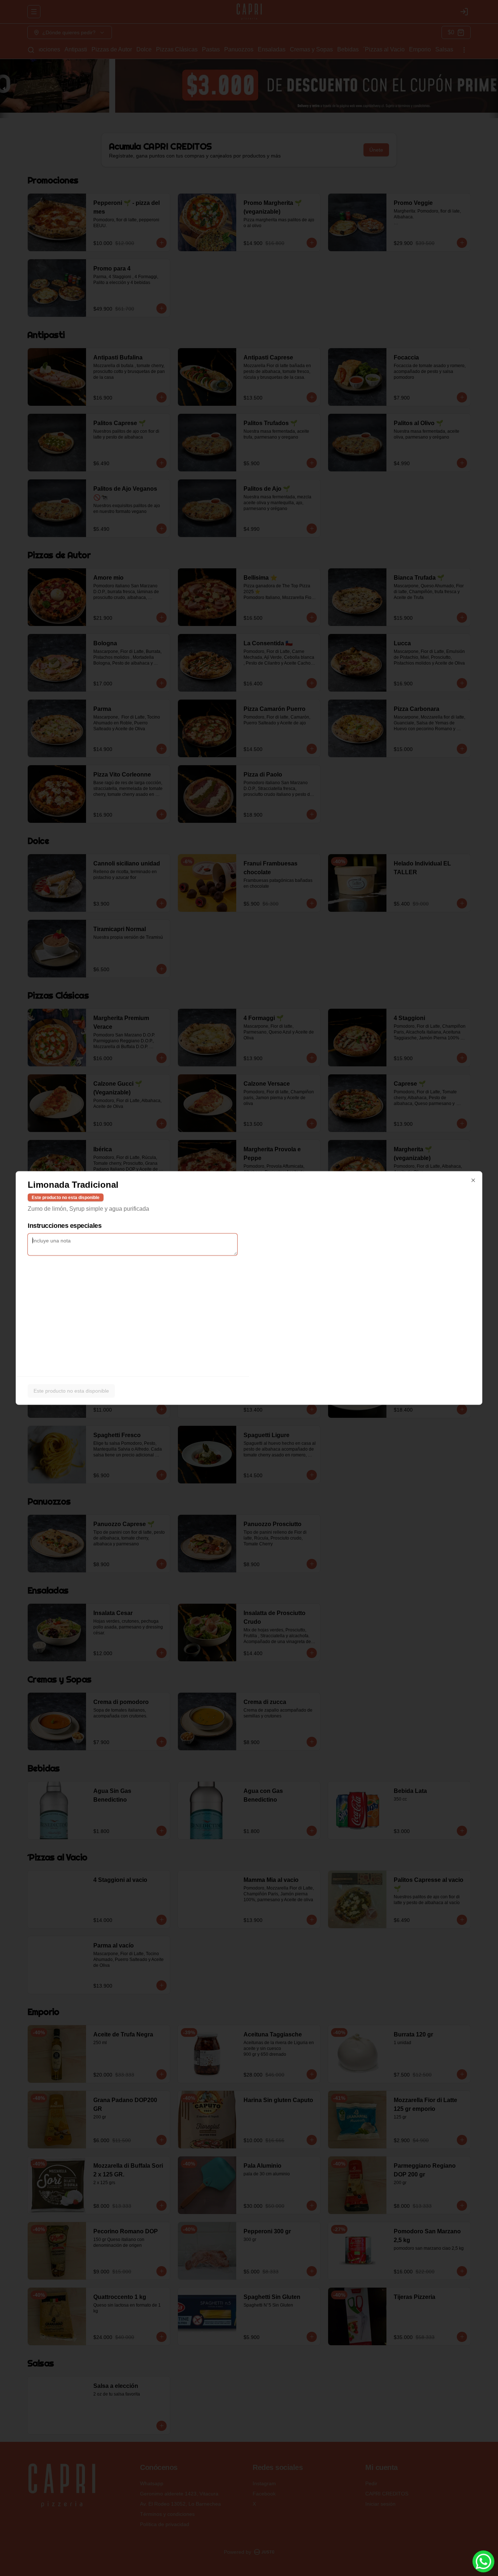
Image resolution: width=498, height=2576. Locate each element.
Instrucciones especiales (65, 1226)
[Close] (473, 1180)
